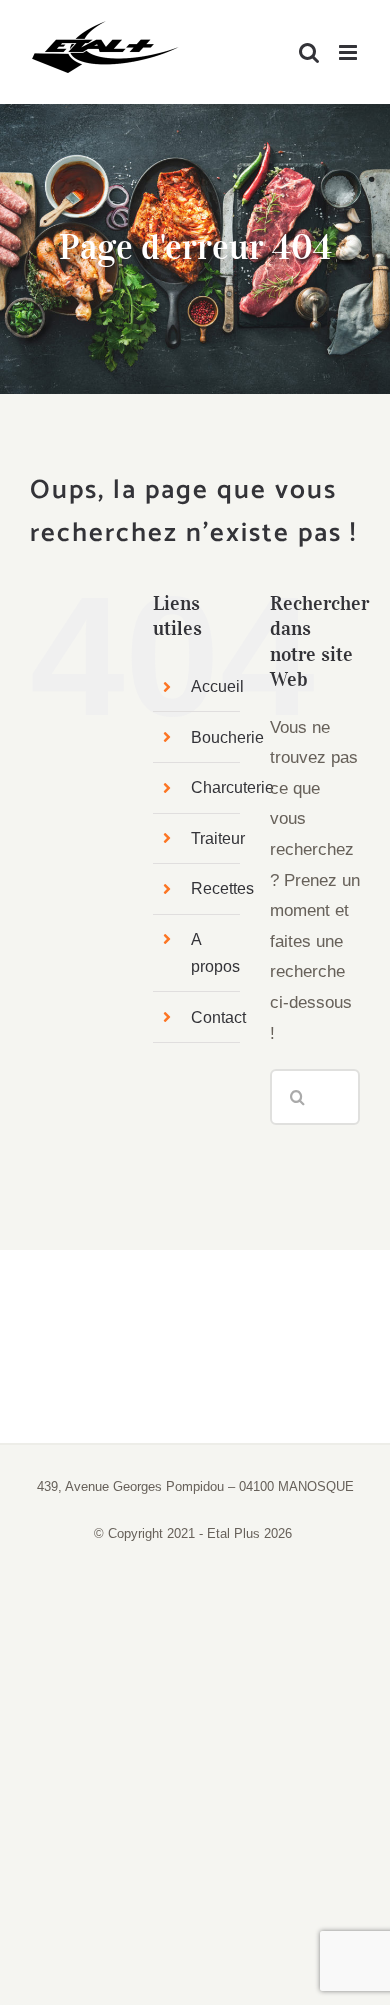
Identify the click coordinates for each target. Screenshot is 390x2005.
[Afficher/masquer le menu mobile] (349, 52)
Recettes (222, 888)
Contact (218, 1017)
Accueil (217, 686)
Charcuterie (232, 787)
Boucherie (227, 737)
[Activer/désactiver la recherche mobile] (309, 52)
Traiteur (218, 838)
